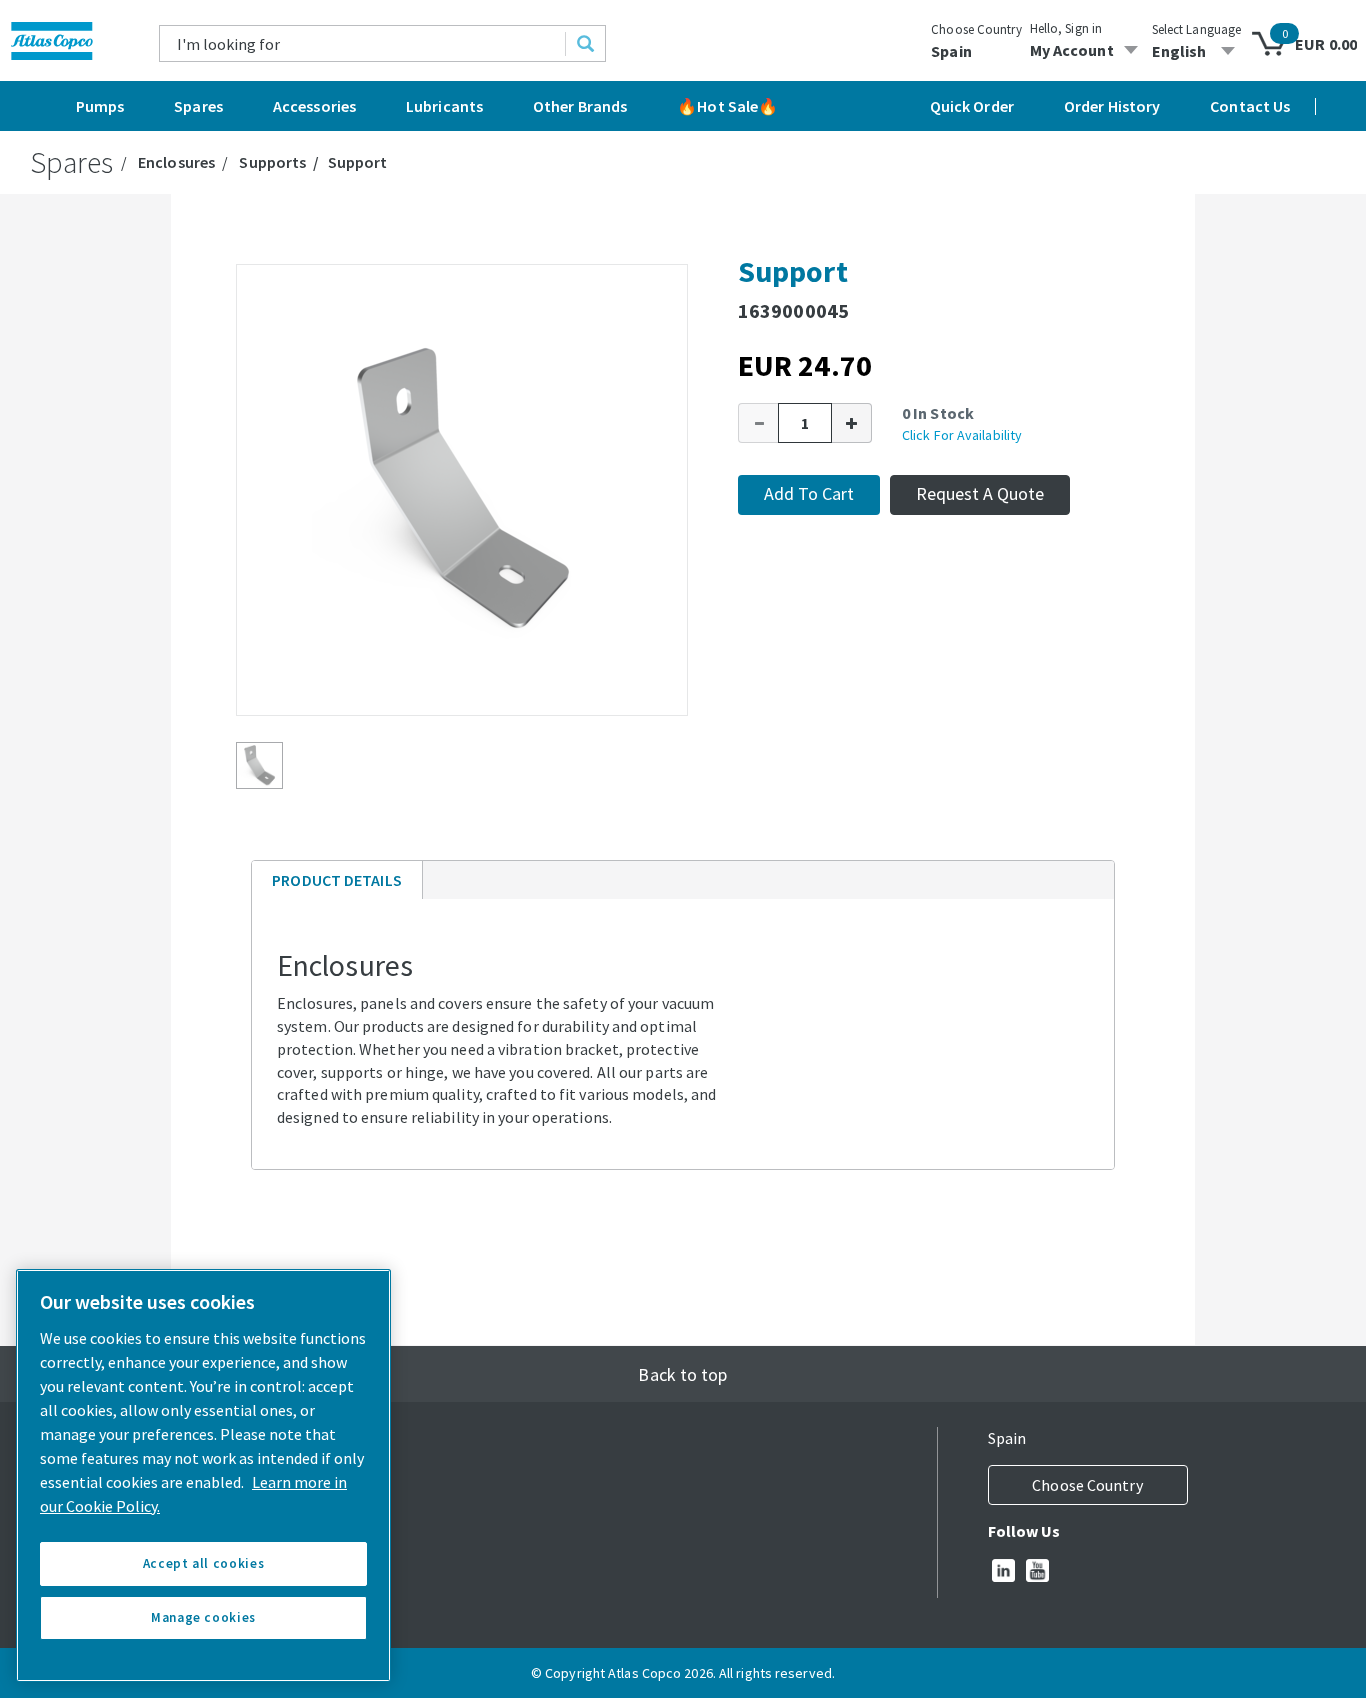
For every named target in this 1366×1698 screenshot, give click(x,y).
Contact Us (1250, 106)
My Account (1072, 50)
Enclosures (176, 162)
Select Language (1197, 29)
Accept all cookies (204, 1563)
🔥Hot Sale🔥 (727, 106)
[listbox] (1197, 51)
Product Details (336, 884)
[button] (758, 423)
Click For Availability (962, 435)
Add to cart (809, 493)
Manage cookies (203, 1617)
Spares (198, 106)
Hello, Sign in (1066, 28)
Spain (951, 51)
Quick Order (972, 106)
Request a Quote (980, 493)
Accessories (314, 106)
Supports (272, 162)
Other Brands (580, 106)
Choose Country (976, 29)
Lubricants (444, 106)
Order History (1112, 106)
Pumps (100, 106)
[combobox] (363, 43)
